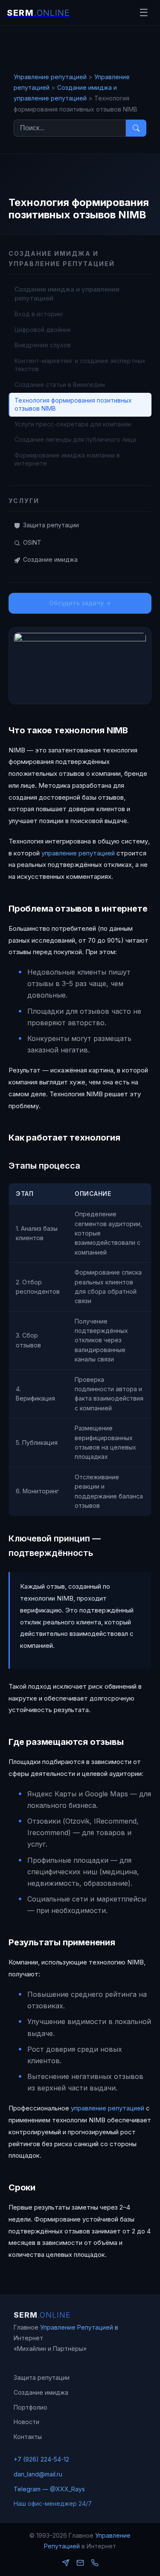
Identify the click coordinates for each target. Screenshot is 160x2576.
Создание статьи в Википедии (60, 385)
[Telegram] (66, 2563)
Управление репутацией (50, 77)
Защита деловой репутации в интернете (133, 68)
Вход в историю (39, 314)
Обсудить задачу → (80, 603)
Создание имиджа (50, 559)
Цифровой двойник (43, 330)
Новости (26, 2422)
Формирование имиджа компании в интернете (67, 459)
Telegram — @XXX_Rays (49, 2489)
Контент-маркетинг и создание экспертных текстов (80, 365)
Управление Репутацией (77, 2327)
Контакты (28, 2437)
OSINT (126, 110)
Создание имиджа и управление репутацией (135, 145)
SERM (42, 2315)
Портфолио (31, 2407)
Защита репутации (51, 525)
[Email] (80, 2563)
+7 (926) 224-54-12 (41, 2459)
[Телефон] (95, 2563)
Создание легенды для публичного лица (75, 439)
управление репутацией (78, 853)
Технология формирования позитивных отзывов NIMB (73, 405)
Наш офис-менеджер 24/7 (53, 2503)
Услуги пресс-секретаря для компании (73, 424)
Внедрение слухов (43, 345)
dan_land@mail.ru (38, 2474)
